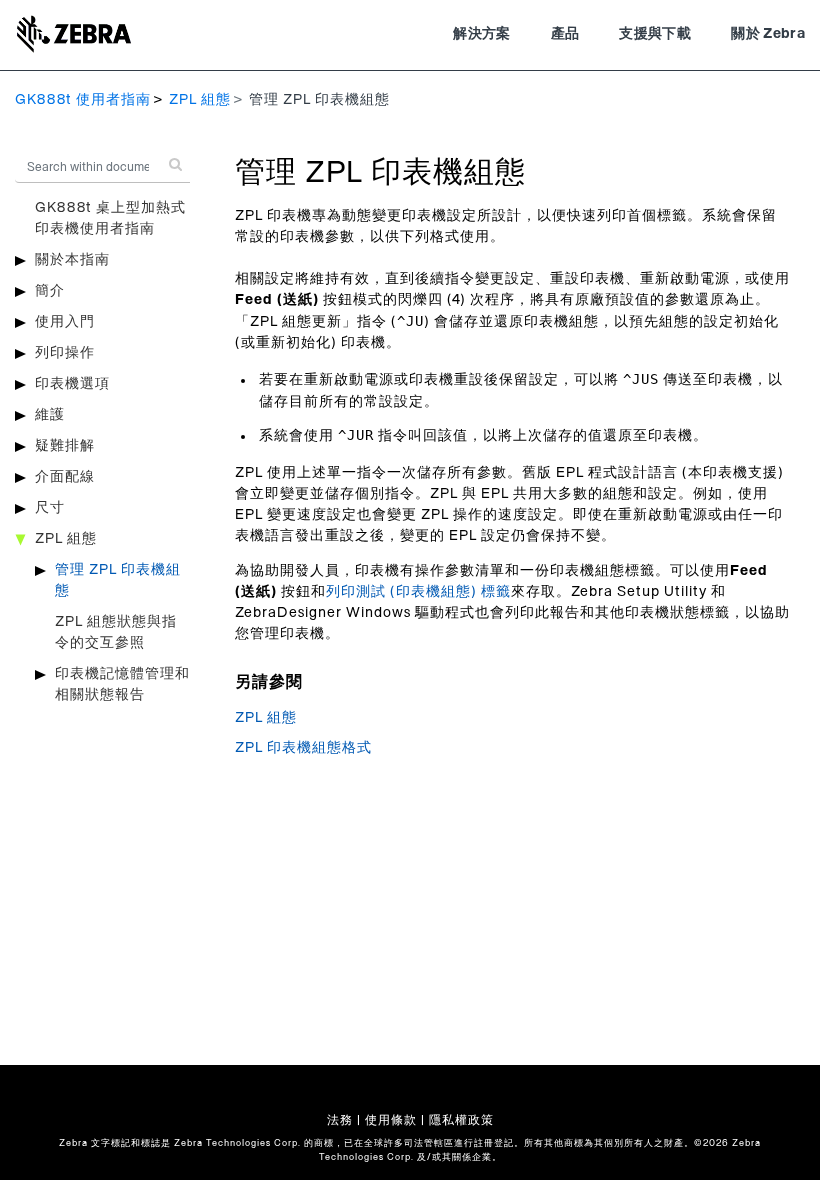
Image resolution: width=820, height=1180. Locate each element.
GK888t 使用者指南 (83, 100)
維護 (50, 415)
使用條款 (391, 1120)
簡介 (50, 291)
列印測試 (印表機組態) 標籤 (418, 592)
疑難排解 (65, 446)
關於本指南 (72, 260)
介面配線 (65, 477)
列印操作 (65, 353)
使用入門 (65, 322)
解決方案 (481, 34)
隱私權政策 (461, 1120)
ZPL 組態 (200, 100)
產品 (565, 34)
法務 (340, 1120)
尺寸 (50, 508)
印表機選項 (72, 384)
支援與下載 (655, 34)
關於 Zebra (768, 34)
